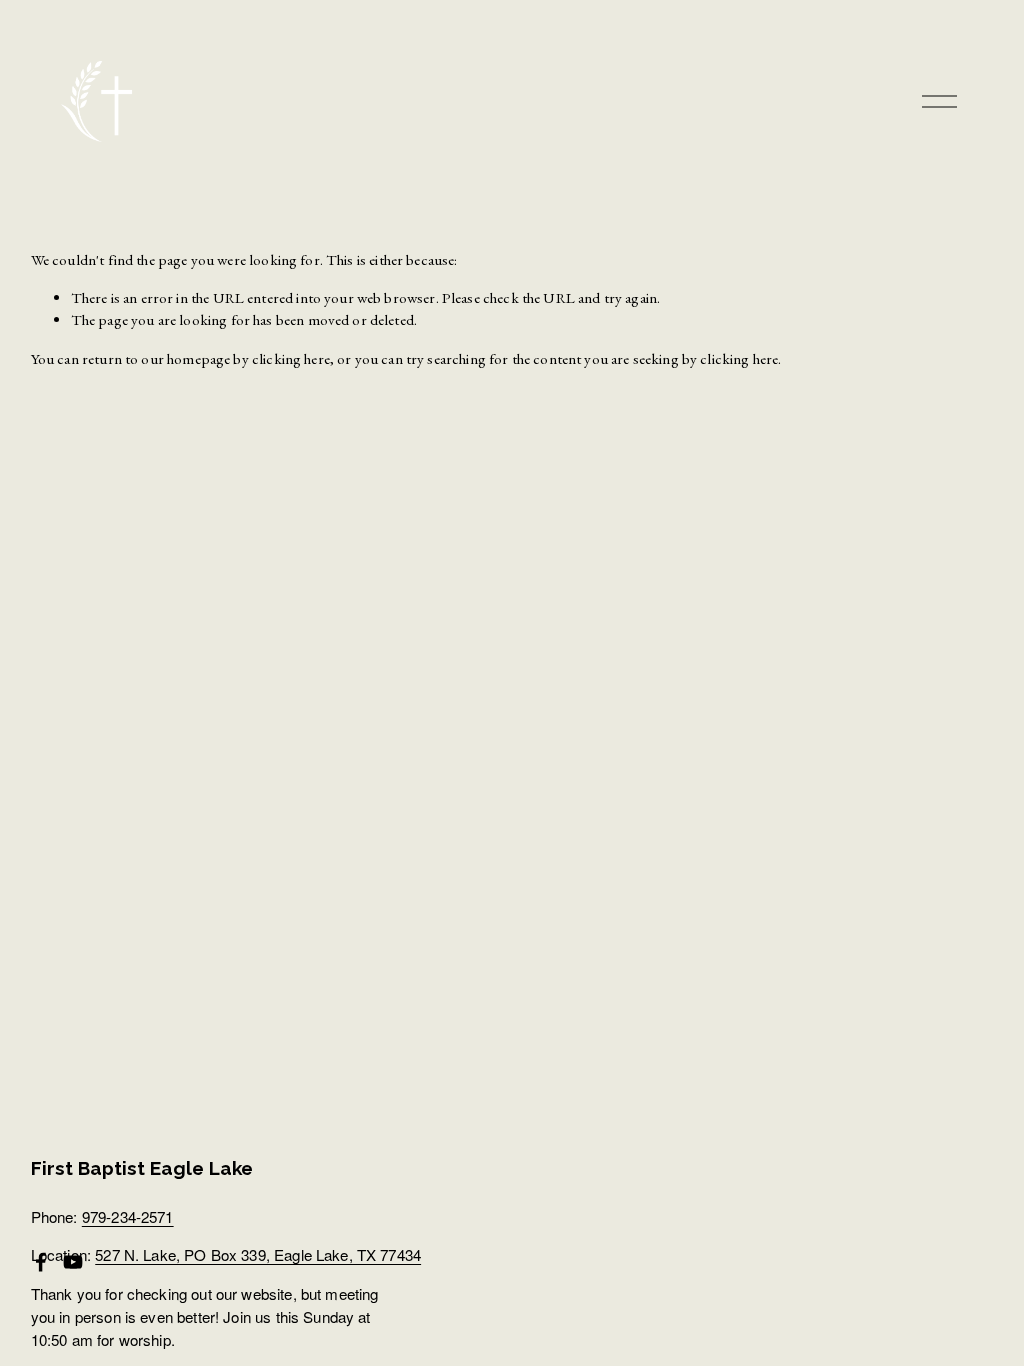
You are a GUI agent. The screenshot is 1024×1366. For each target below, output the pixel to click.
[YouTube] (73, 1262)
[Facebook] (41, 1262)
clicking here (291, 359)
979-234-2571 (128, 1216)
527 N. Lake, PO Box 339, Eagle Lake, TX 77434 (258, 1254)
